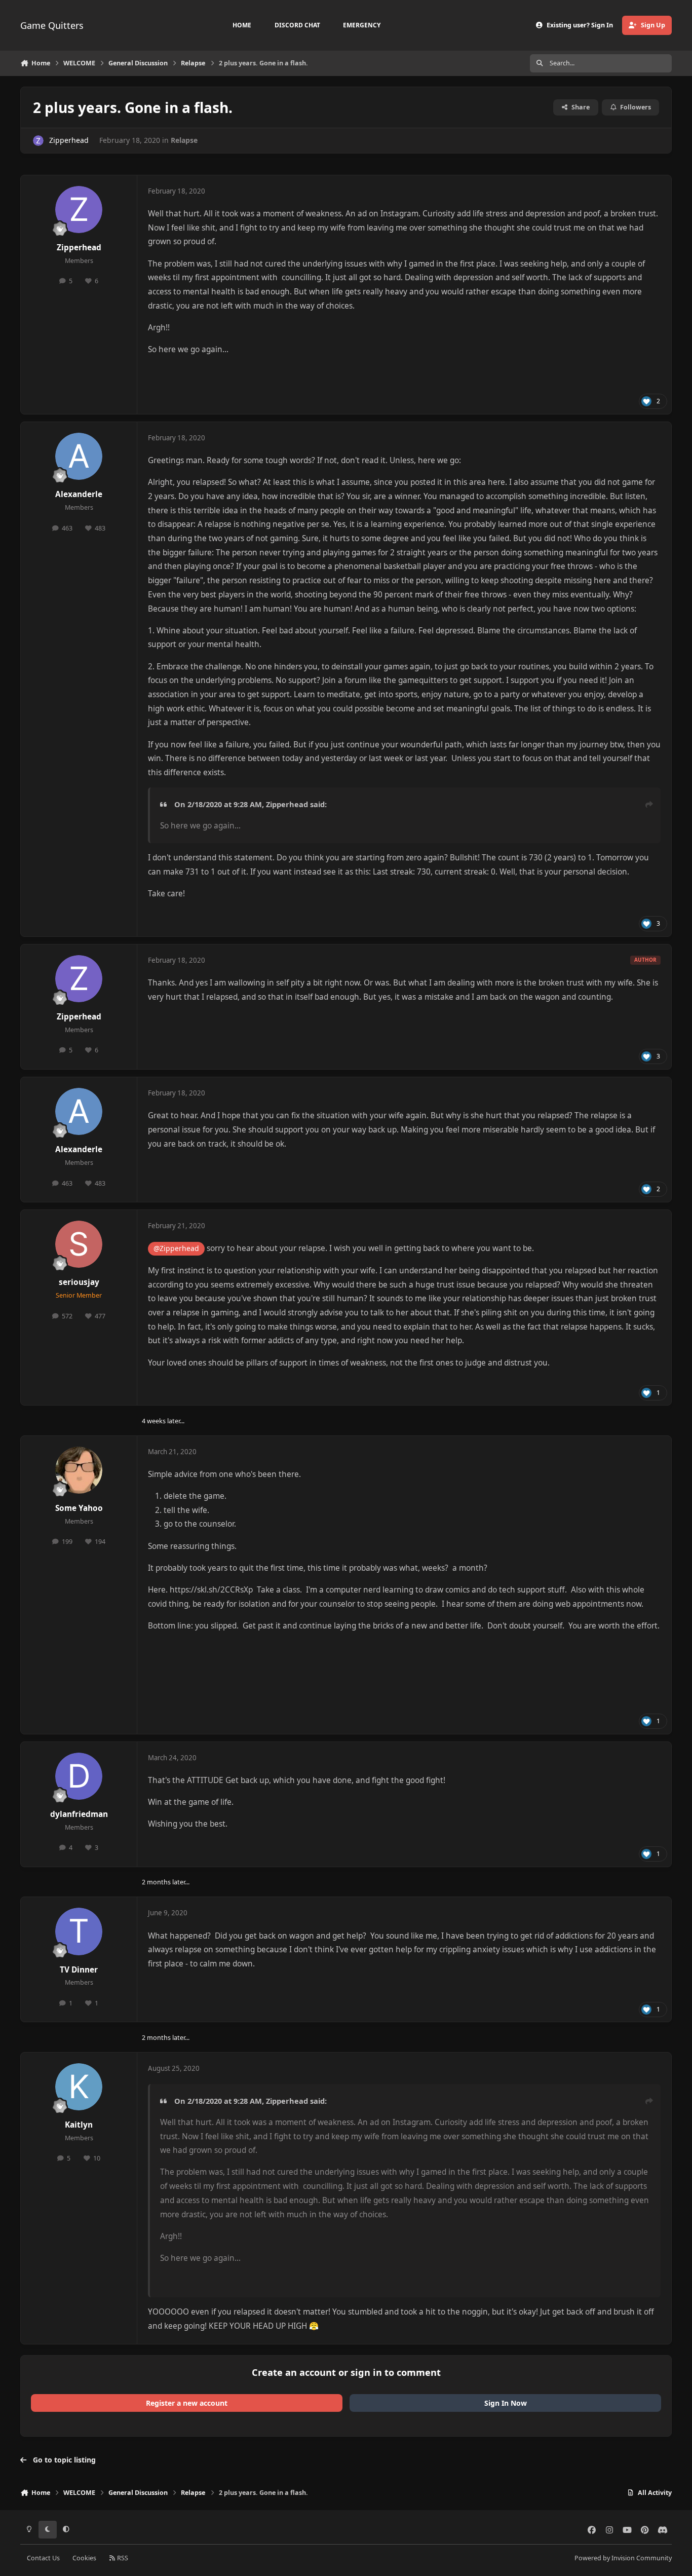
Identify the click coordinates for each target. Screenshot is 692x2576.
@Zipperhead (176, 1248)
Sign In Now (506, 2403)
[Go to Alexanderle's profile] (79, 457)
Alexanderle (79, 494)
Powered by (623, 2558)
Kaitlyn (79, 2125)
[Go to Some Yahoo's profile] (79, 1470)
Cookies (84, 2558)
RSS (122, 2558)
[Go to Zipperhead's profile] (38, 141)
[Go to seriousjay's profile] (79, 1244)
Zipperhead (69, 140)
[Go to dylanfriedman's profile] (79, 1776)
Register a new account (187, 2403)
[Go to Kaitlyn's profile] (79, 2087)
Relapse (184, 140)
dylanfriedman (79, 1814)
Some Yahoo (79, 1508)
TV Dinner (79, 1970)
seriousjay (79, 1282)
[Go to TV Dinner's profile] (79, 1931)
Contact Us (43, 2558)
